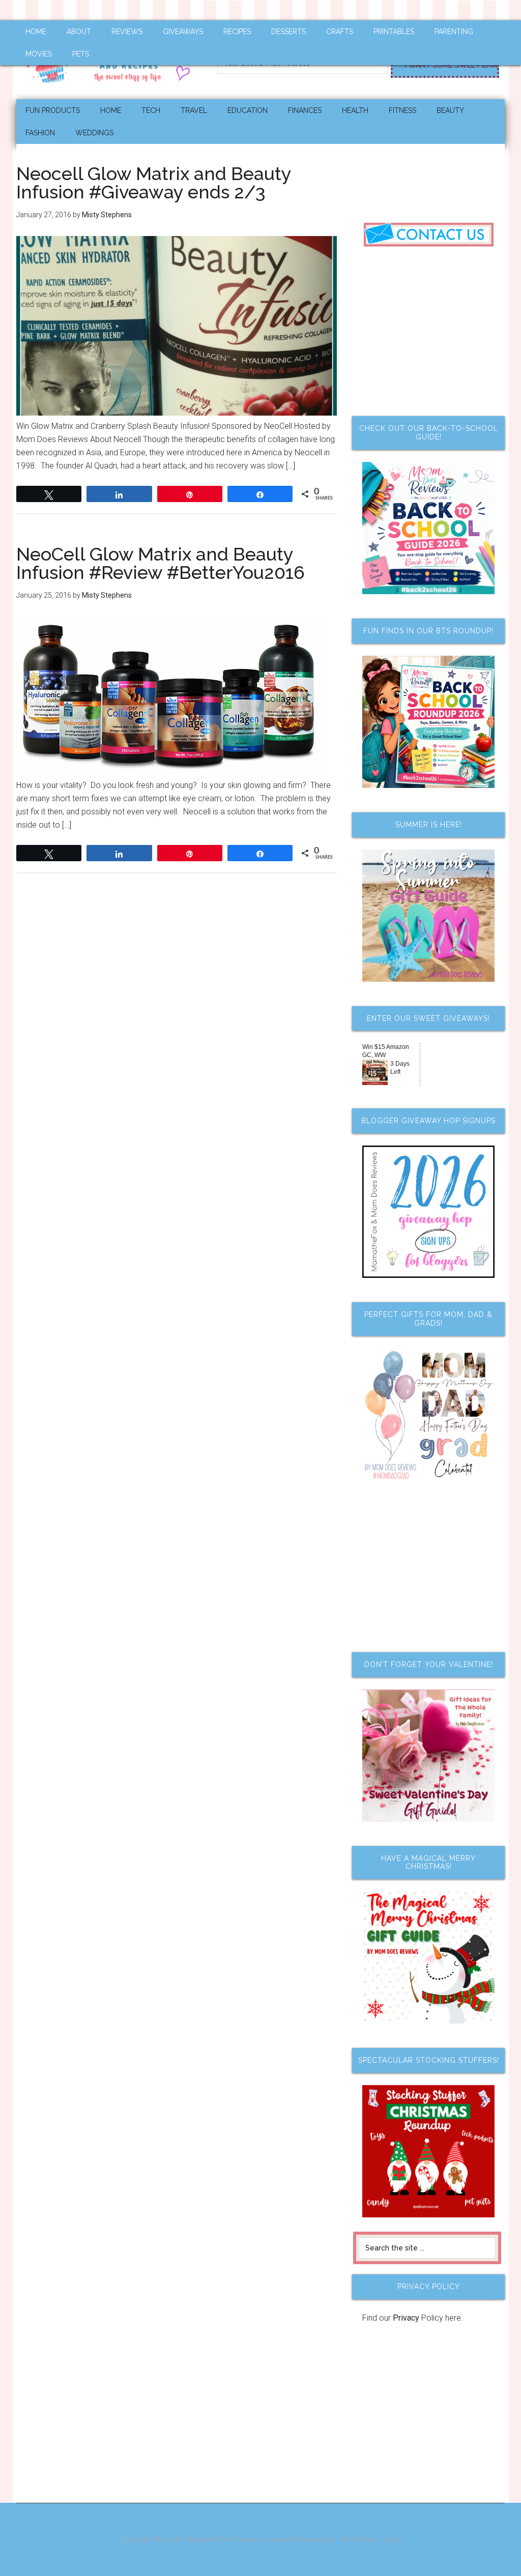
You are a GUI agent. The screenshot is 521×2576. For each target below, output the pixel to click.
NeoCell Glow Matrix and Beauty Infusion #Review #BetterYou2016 (161, 563)
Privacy (406, 2318)
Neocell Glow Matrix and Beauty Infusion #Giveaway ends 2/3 (154, 183)
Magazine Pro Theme (221, 2539)
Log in (392, 2539)
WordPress (358, 2539)
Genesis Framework (301, 2539)
